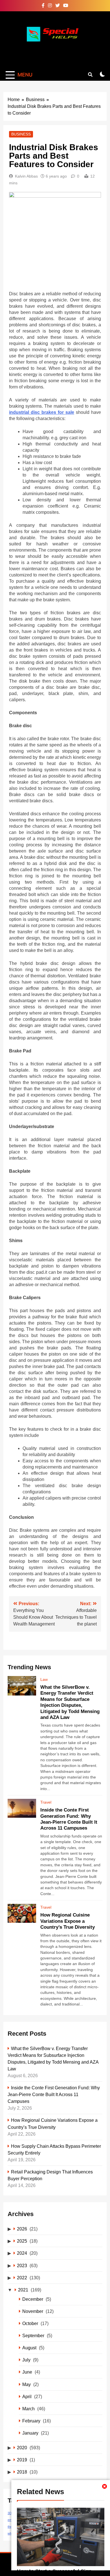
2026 (22, 2229)
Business (21, 134)
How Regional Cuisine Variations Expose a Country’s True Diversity (68, 1921)
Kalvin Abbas (26, 176)
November (33, 2311)
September (33, 2335)
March (28, 2409)
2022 (22, 2278)
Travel (46, 1802)
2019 (22, 2460)
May (27, 2384)
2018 (22, 2472)
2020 (22, 2448)
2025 (22, 2241)
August (29, 2348)
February (31, 2421)
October (30, 2323)
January (30, 2433)
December (33, 2299)
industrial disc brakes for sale (42, 412)
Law (44, 1679)
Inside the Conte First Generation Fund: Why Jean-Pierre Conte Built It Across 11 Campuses (54, 2094)
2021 (23, 2290)
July (26, 2360)
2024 (22, 2253)
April (27, 2396)
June (27, 2372)
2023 (22, 2265)
